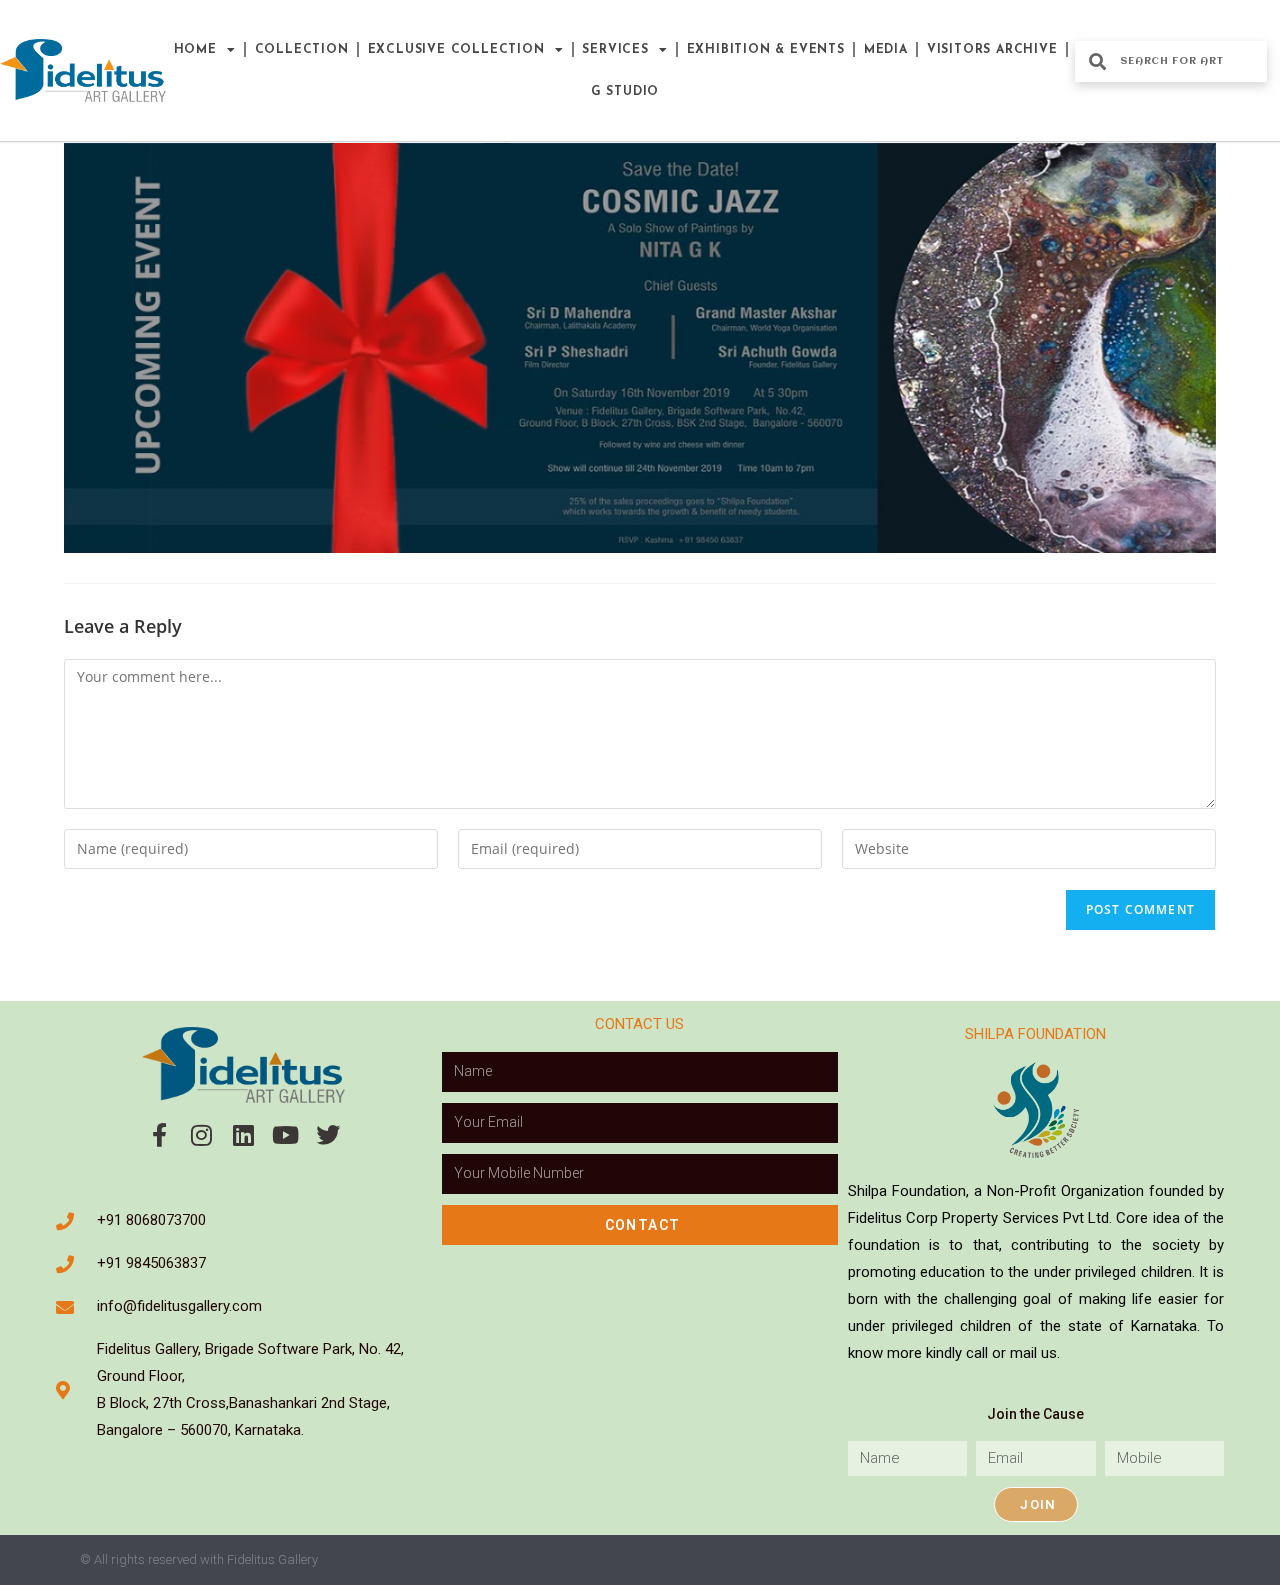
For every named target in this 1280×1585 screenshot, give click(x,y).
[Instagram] (202, 1135)
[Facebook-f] (160, 1135)
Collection (302, 50)
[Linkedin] (244, 1135)
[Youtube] (286, 1135)
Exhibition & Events (766, 50)
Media (886, 50)
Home (195, 50)
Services (615, 50)
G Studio (625, 92)
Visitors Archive (992, 50)
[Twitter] (328, 1135)
